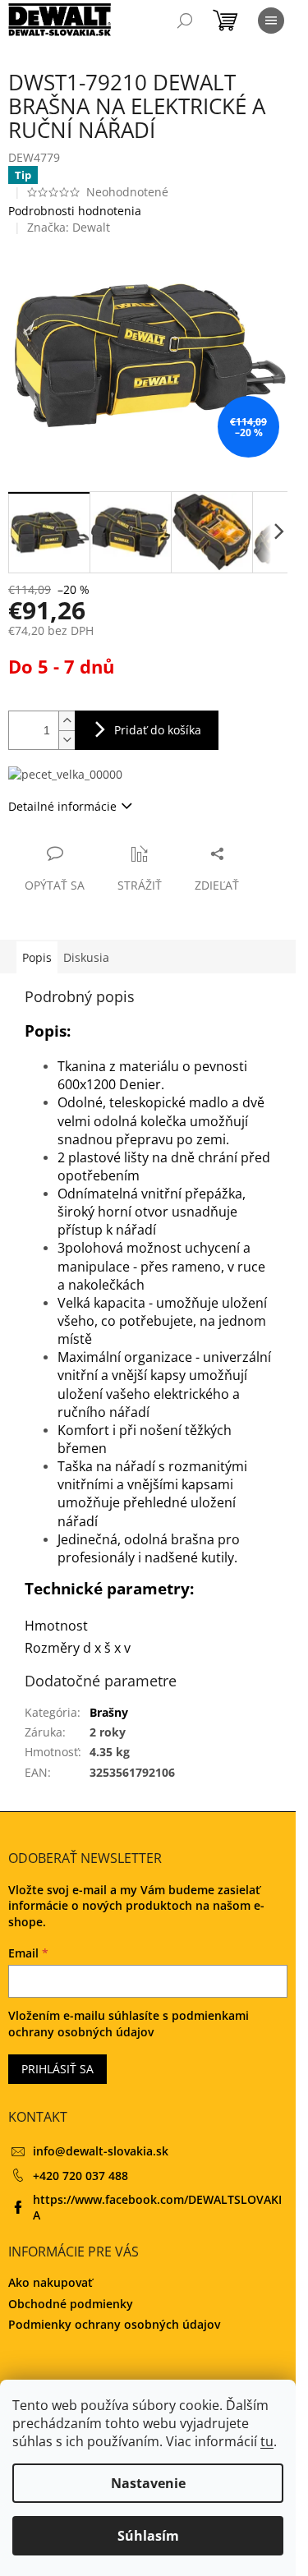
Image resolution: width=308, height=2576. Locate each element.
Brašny (109, 1712)
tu (267, 2441)
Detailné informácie (62, 806)
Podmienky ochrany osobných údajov (114, 2324)
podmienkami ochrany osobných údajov (129, 2024)
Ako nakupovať (51, 2282)
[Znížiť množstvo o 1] (67, 740)
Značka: (69, 227)
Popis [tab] (37, 957)
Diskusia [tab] (86, 957)
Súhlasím (148, 2536)
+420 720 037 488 (80, 2176)
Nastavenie (148, 2483)
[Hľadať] (185, 21)
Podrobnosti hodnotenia (75, 211)
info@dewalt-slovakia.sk (101, 2151)
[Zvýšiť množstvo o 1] (67, 721)
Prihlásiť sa (57, 2069)
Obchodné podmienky (71, 2304)
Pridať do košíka (158, 730)
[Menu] (271, 21)
